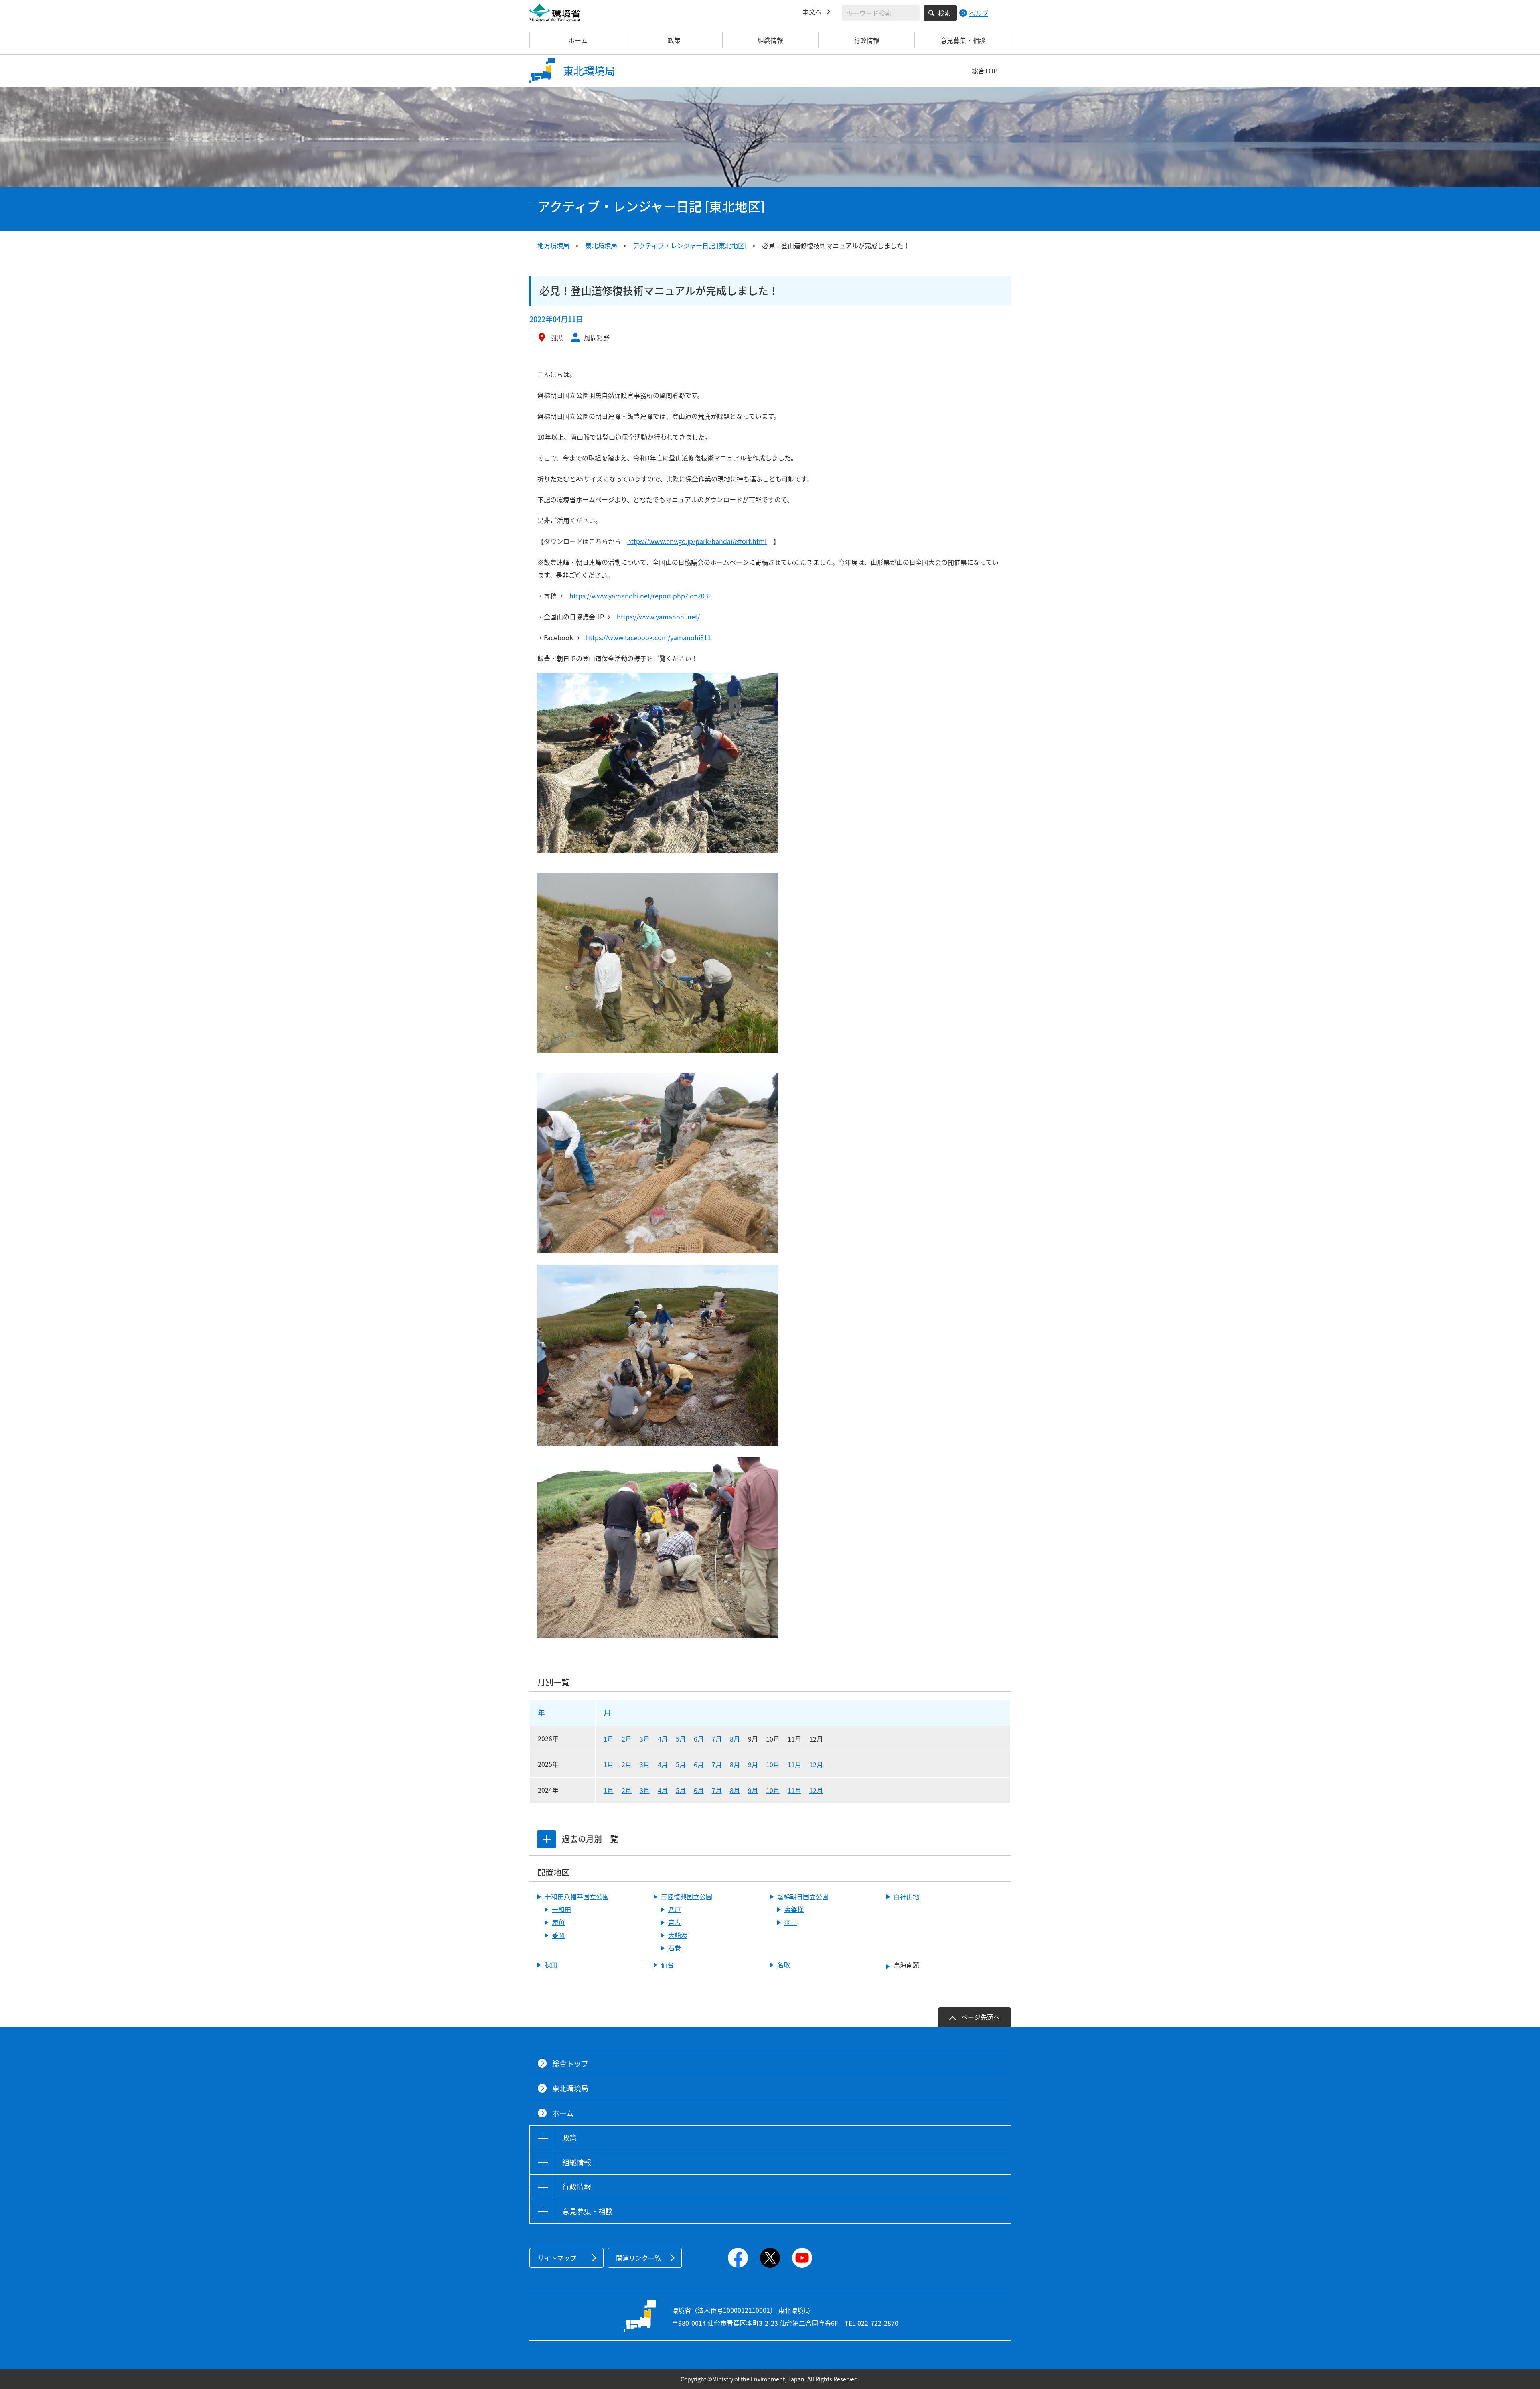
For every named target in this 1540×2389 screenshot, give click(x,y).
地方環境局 (553, 245)
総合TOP (985, 71)
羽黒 (791, 1922)
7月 (717, 1739)
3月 (645, 1739)
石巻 (675, 1948)
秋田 (551, 1965)
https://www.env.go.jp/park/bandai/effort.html (697, 541)
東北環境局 (601, 245)
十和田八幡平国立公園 (577, 1896)
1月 (609, 1739)
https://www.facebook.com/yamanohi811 (648, 637)
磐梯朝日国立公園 (803, 1896)
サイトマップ (557, 2258)
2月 (627, 1739)
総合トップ (570, 2064)
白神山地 (906, 1896)
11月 (794, 1764)
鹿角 (558, 1922)
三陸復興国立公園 (687, 1896)
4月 (663, 1739)
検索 (944, 13)
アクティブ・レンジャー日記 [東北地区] (690, 245)
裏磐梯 (794, 1909)
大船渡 (678, 1935)
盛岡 (558, 1935)
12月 (816, 1764)
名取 (784, 1965)
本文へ (812, 12)
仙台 (667, 1965)
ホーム (578, 40)
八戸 (675, 1909)
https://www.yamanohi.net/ (658, 617)
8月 (735, 1739)
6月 (699, 1739)
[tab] (547, 1839)
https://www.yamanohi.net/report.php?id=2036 (641, 596)
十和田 (561, 1909)
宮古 (675, 1922)
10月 (773, 1764)
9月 (753, 1764)
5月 (681, 1739)
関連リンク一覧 (638, 2258)
